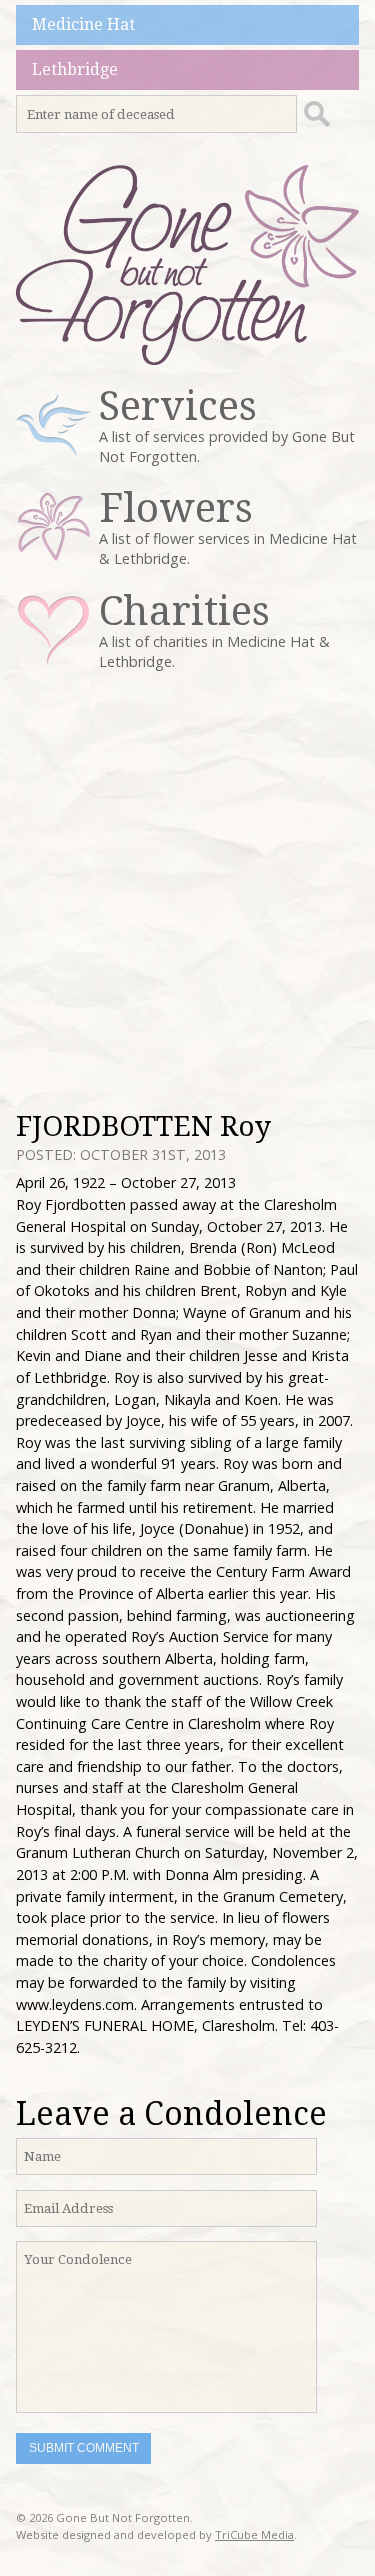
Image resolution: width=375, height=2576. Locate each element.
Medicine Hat (83, 24)
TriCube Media (254, 2534)
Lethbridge (75, 69)
